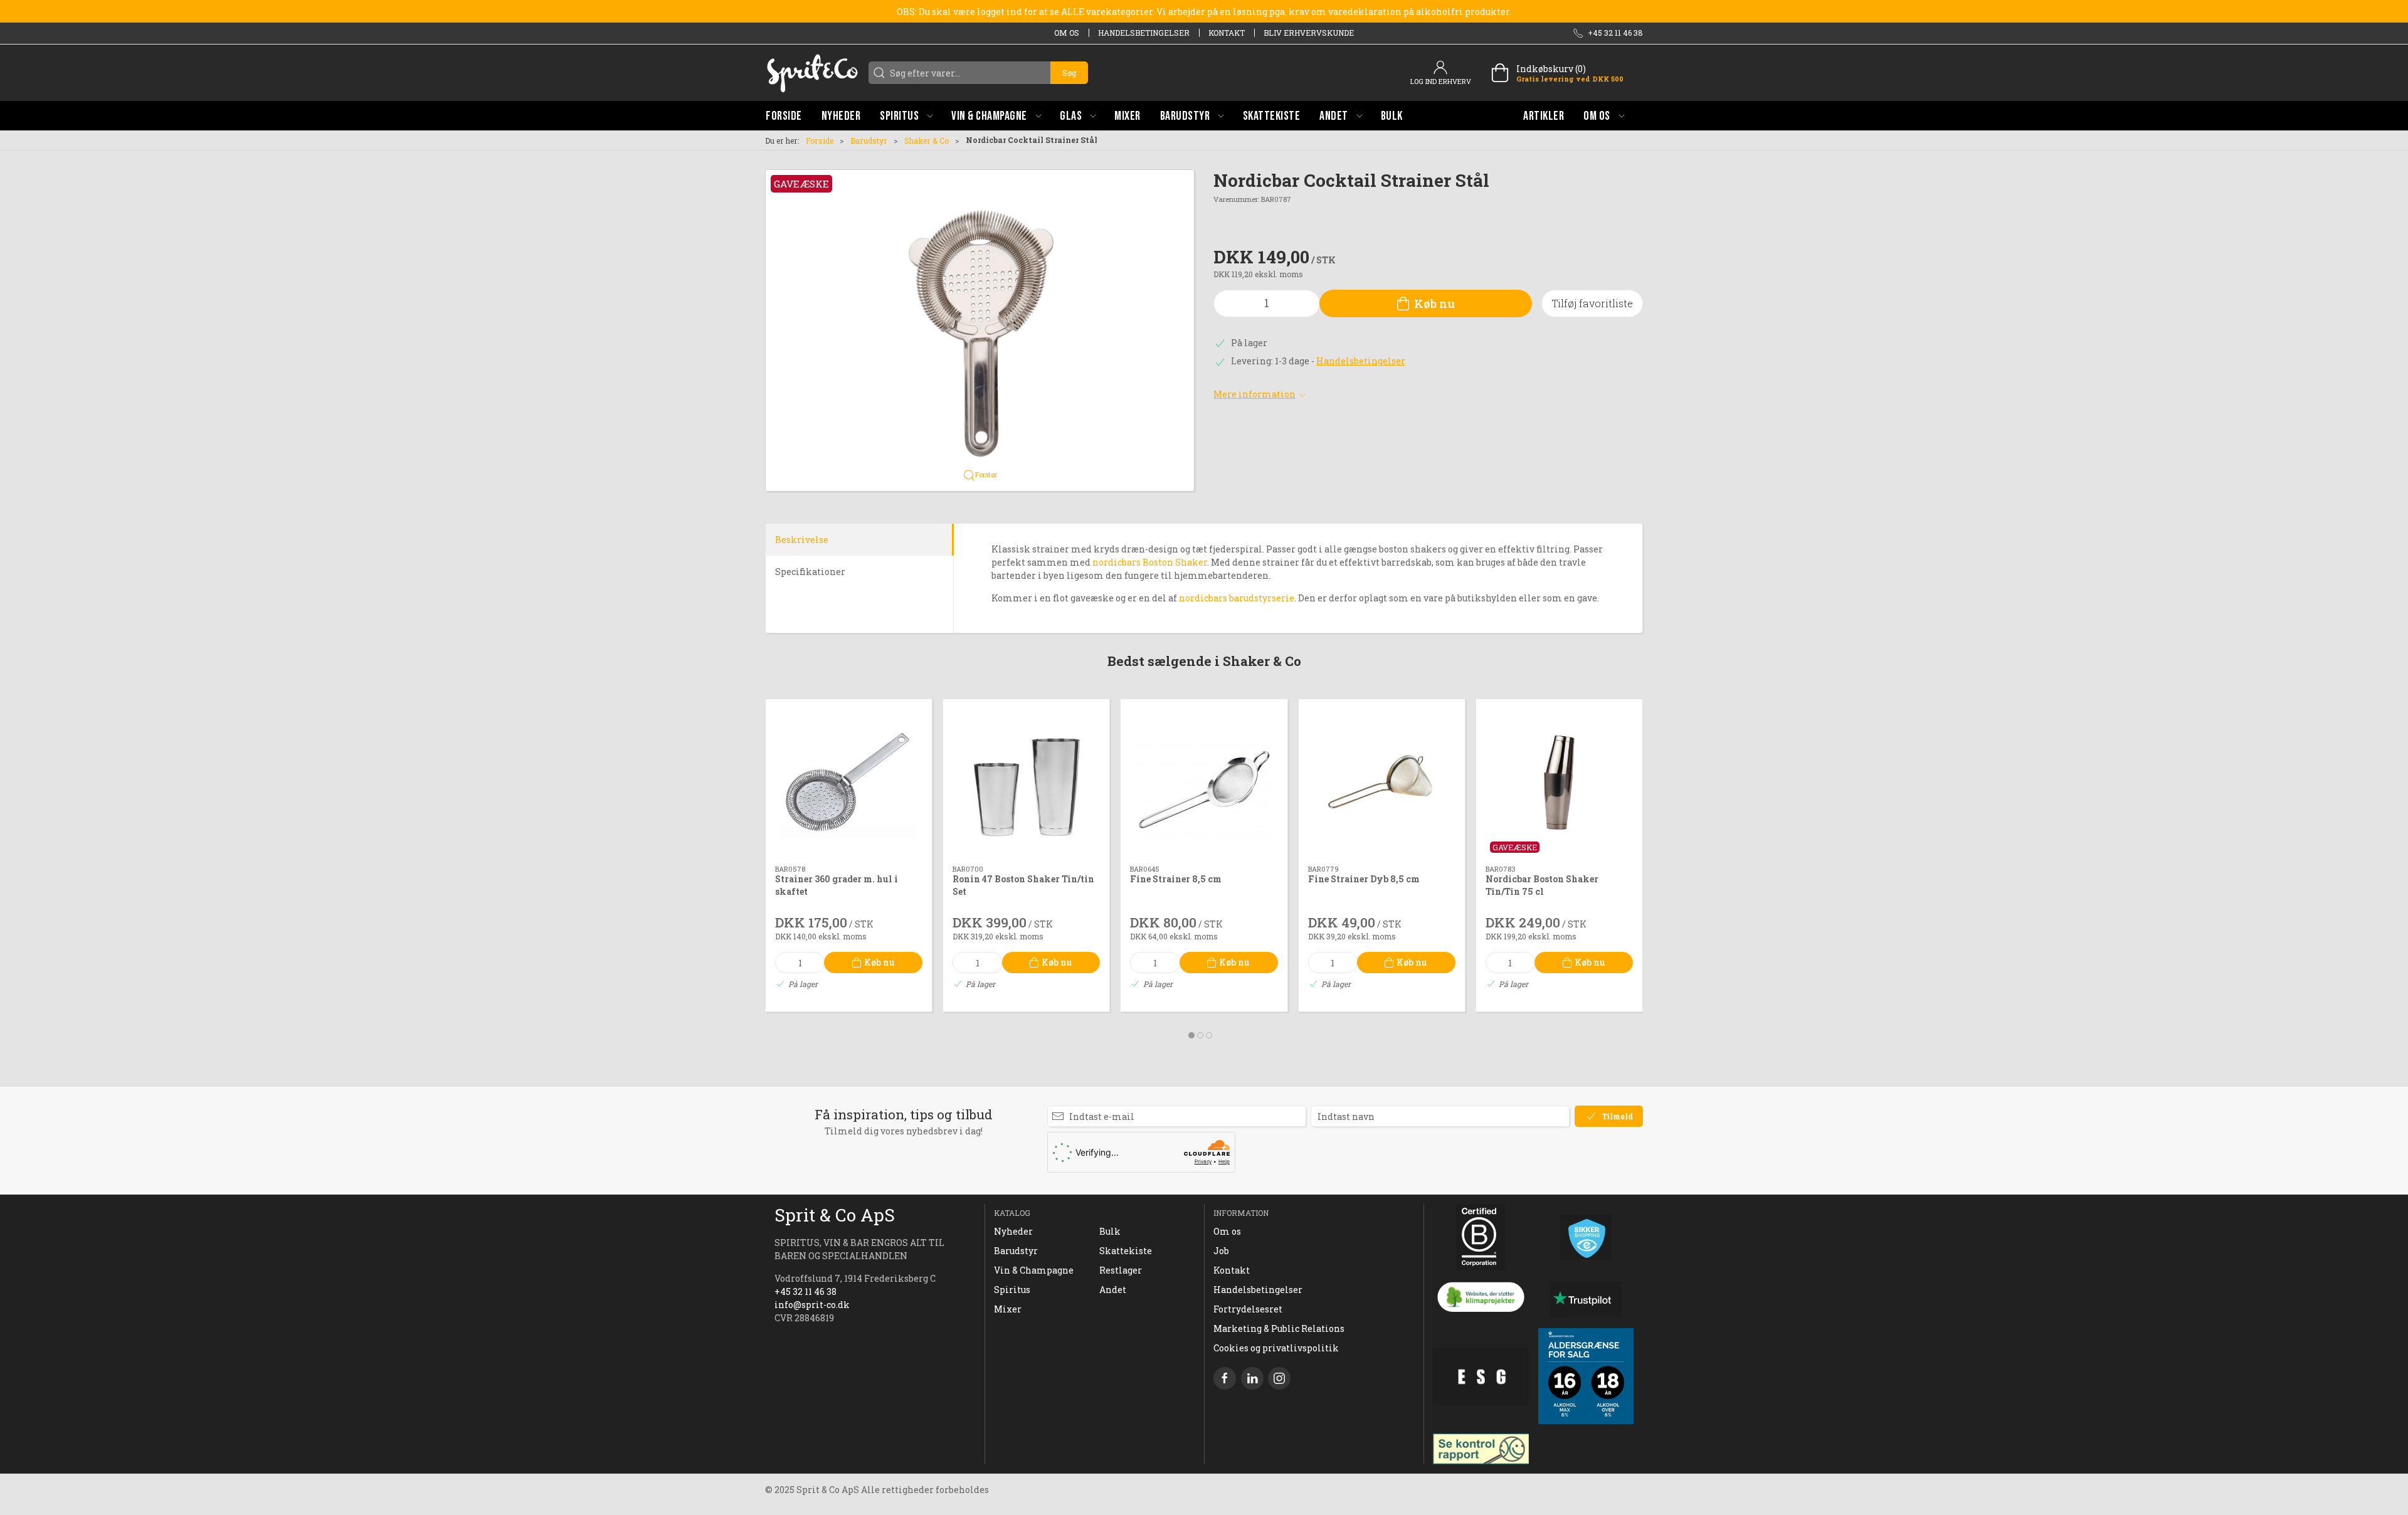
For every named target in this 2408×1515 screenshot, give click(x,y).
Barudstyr (869, 140)
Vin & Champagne (1034, 1270)
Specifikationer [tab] (810, 572)
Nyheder (1013, 1231)
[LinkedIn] (1252, 1378)
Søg (1069, 73)
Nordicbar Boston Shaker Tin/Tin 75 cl (1542, 886)
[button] (906, 116)
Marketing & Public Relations (1279, 1328)
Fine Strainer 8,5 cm (1176, 879)
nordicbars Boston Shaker (1150, 562)
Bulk (1110, 1231)
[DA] (812, 73)
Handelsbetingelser (1144, 33)
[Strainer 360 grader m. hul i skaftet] (849, 782)
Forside (820, 140)
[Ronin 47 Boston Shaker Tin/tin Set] (1026, 782)
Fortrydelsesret (1248, 1309)
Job (1221, 1251)
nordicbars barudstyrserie (1237, 598)
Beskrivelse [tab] (802, 540)
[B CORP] (1481, 1237)
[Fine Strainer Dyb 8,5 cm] (1382, 782)
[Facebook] (1225, 1378)
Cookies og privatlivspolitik (1276, 1348)
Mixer (1008, 1309)
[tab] (1191, 1035)
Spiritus (1012, 1290)
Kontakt (1227, 33)
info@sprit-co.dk (812, 1305)
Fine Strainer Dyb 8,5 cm (1364, 879)
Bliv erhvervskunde (1309, 33)
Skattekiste (1126, 1251)
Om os (1067, 33)
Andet (1113, 1290)
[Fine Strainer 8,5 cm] (1204, 782)
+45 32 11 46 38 (805, 1291)
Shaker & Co (927, 140)
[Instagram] (1279, 1378)
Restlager (1121, 1270)
